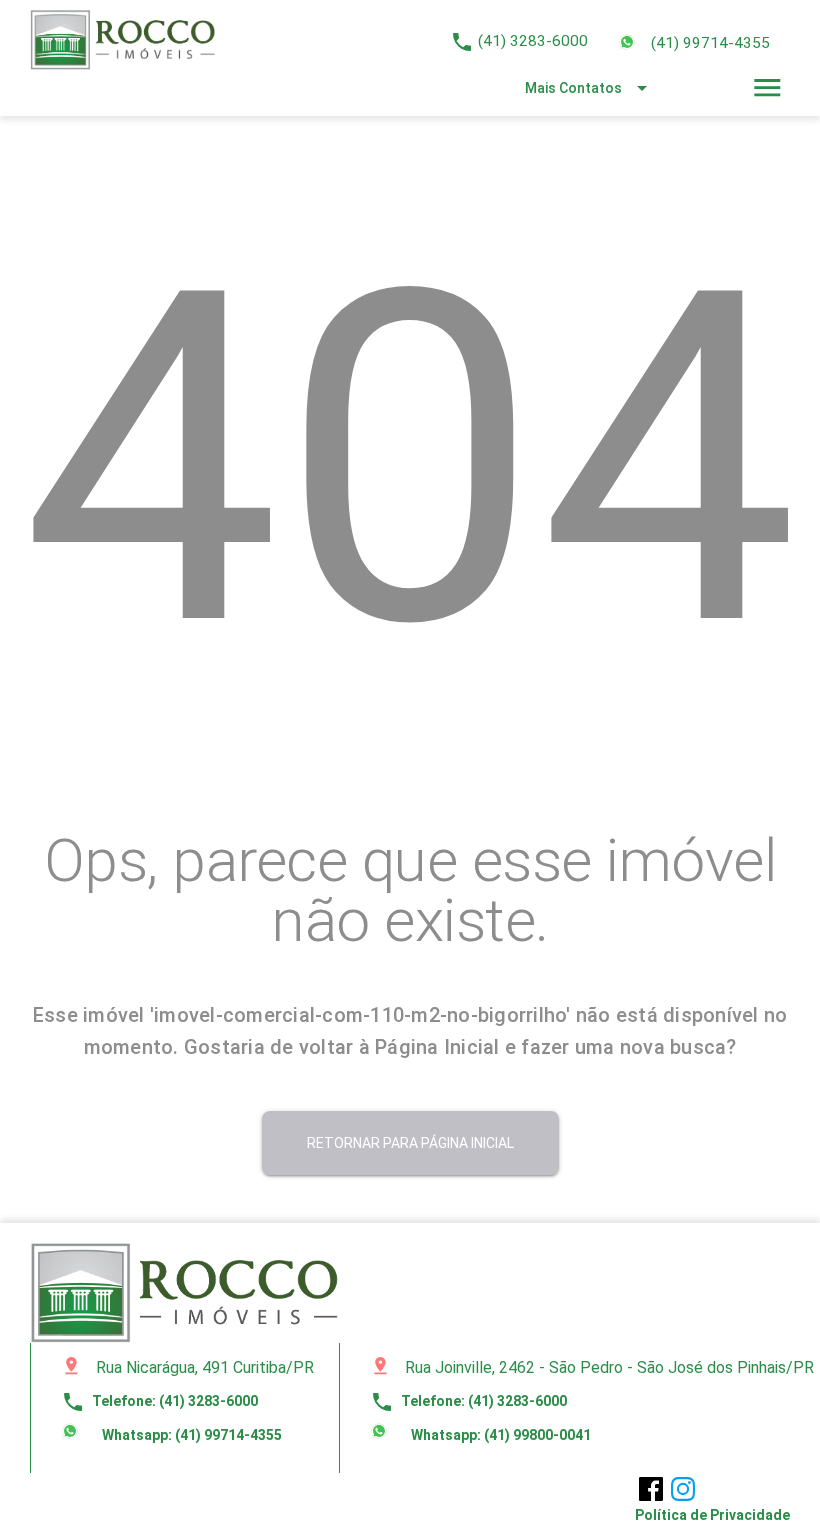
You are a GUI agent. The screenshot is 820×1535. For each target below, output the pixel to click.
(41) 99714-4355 (710, 43)
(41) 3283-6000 (533, 41)
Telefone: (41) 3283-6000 (159, 1401)
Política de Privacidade (712, 1515)
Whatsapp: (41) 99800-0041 (499, 1435)
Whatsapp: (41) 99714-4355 (190, 1435)
